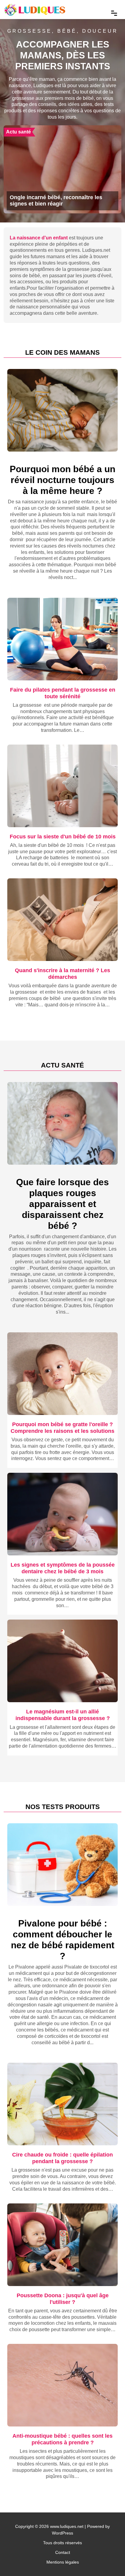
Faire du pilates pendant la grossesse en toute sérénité (63, 693)
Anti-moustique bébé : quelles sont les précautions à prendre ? (62, 2439)
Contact (63, 2552)
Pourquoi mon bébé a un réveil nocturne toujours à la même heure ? (62, 480)
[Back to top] (108, 2559)
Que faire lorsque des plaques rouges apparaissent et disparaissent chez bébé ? (62, 1204)
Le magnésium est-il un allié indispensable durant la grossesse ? (63, 1715)
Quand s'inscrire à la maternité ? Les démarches (62, 974)
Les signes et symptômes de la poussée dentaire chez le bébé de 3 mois (63, 1568)
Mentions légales (63, 2562)
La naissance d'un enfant (39, 238)
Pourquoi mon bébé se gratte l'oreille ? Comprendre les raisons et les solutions (62, 1428)
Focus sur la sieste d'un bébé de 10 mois (63, 836)
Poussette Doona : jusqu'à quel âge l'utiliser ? (63, 2299)
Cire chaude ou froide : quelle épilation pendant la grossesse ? (62, 2158)
